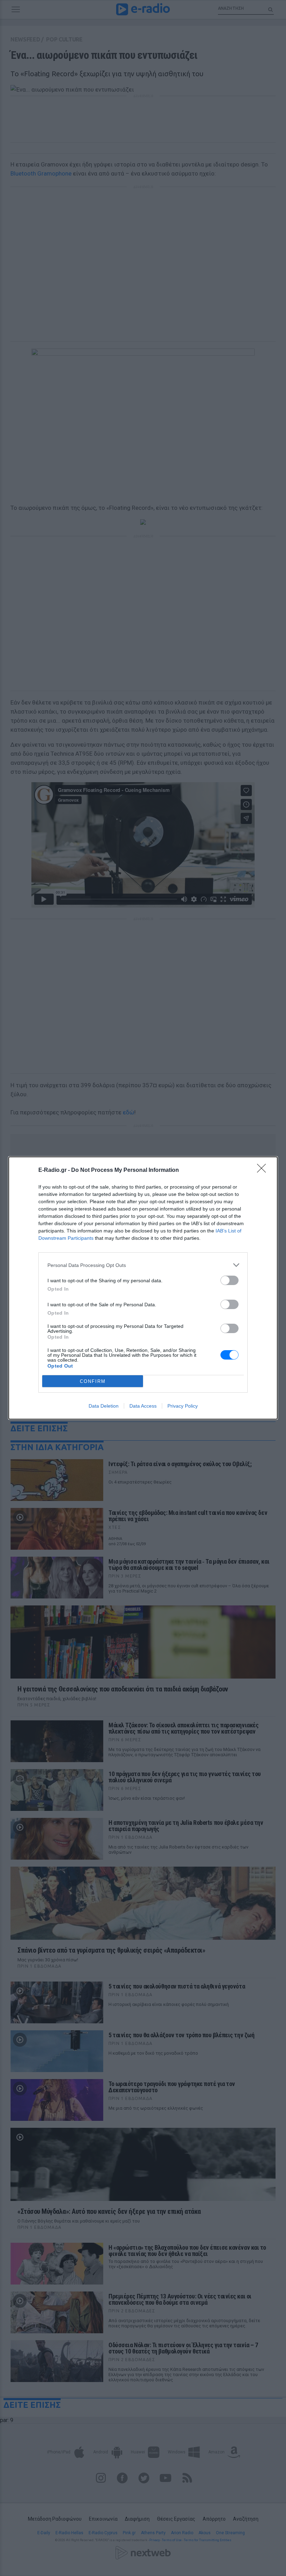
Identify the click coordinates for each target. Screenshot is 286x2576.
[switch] (229, 1280)
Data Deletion (104, 1406)
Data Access (143, 1406)
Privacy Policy (183, 1406)
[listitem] (143, 1265)
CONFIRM (93, 1381)
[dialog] (143, 1288)
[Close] (264, 1170)
